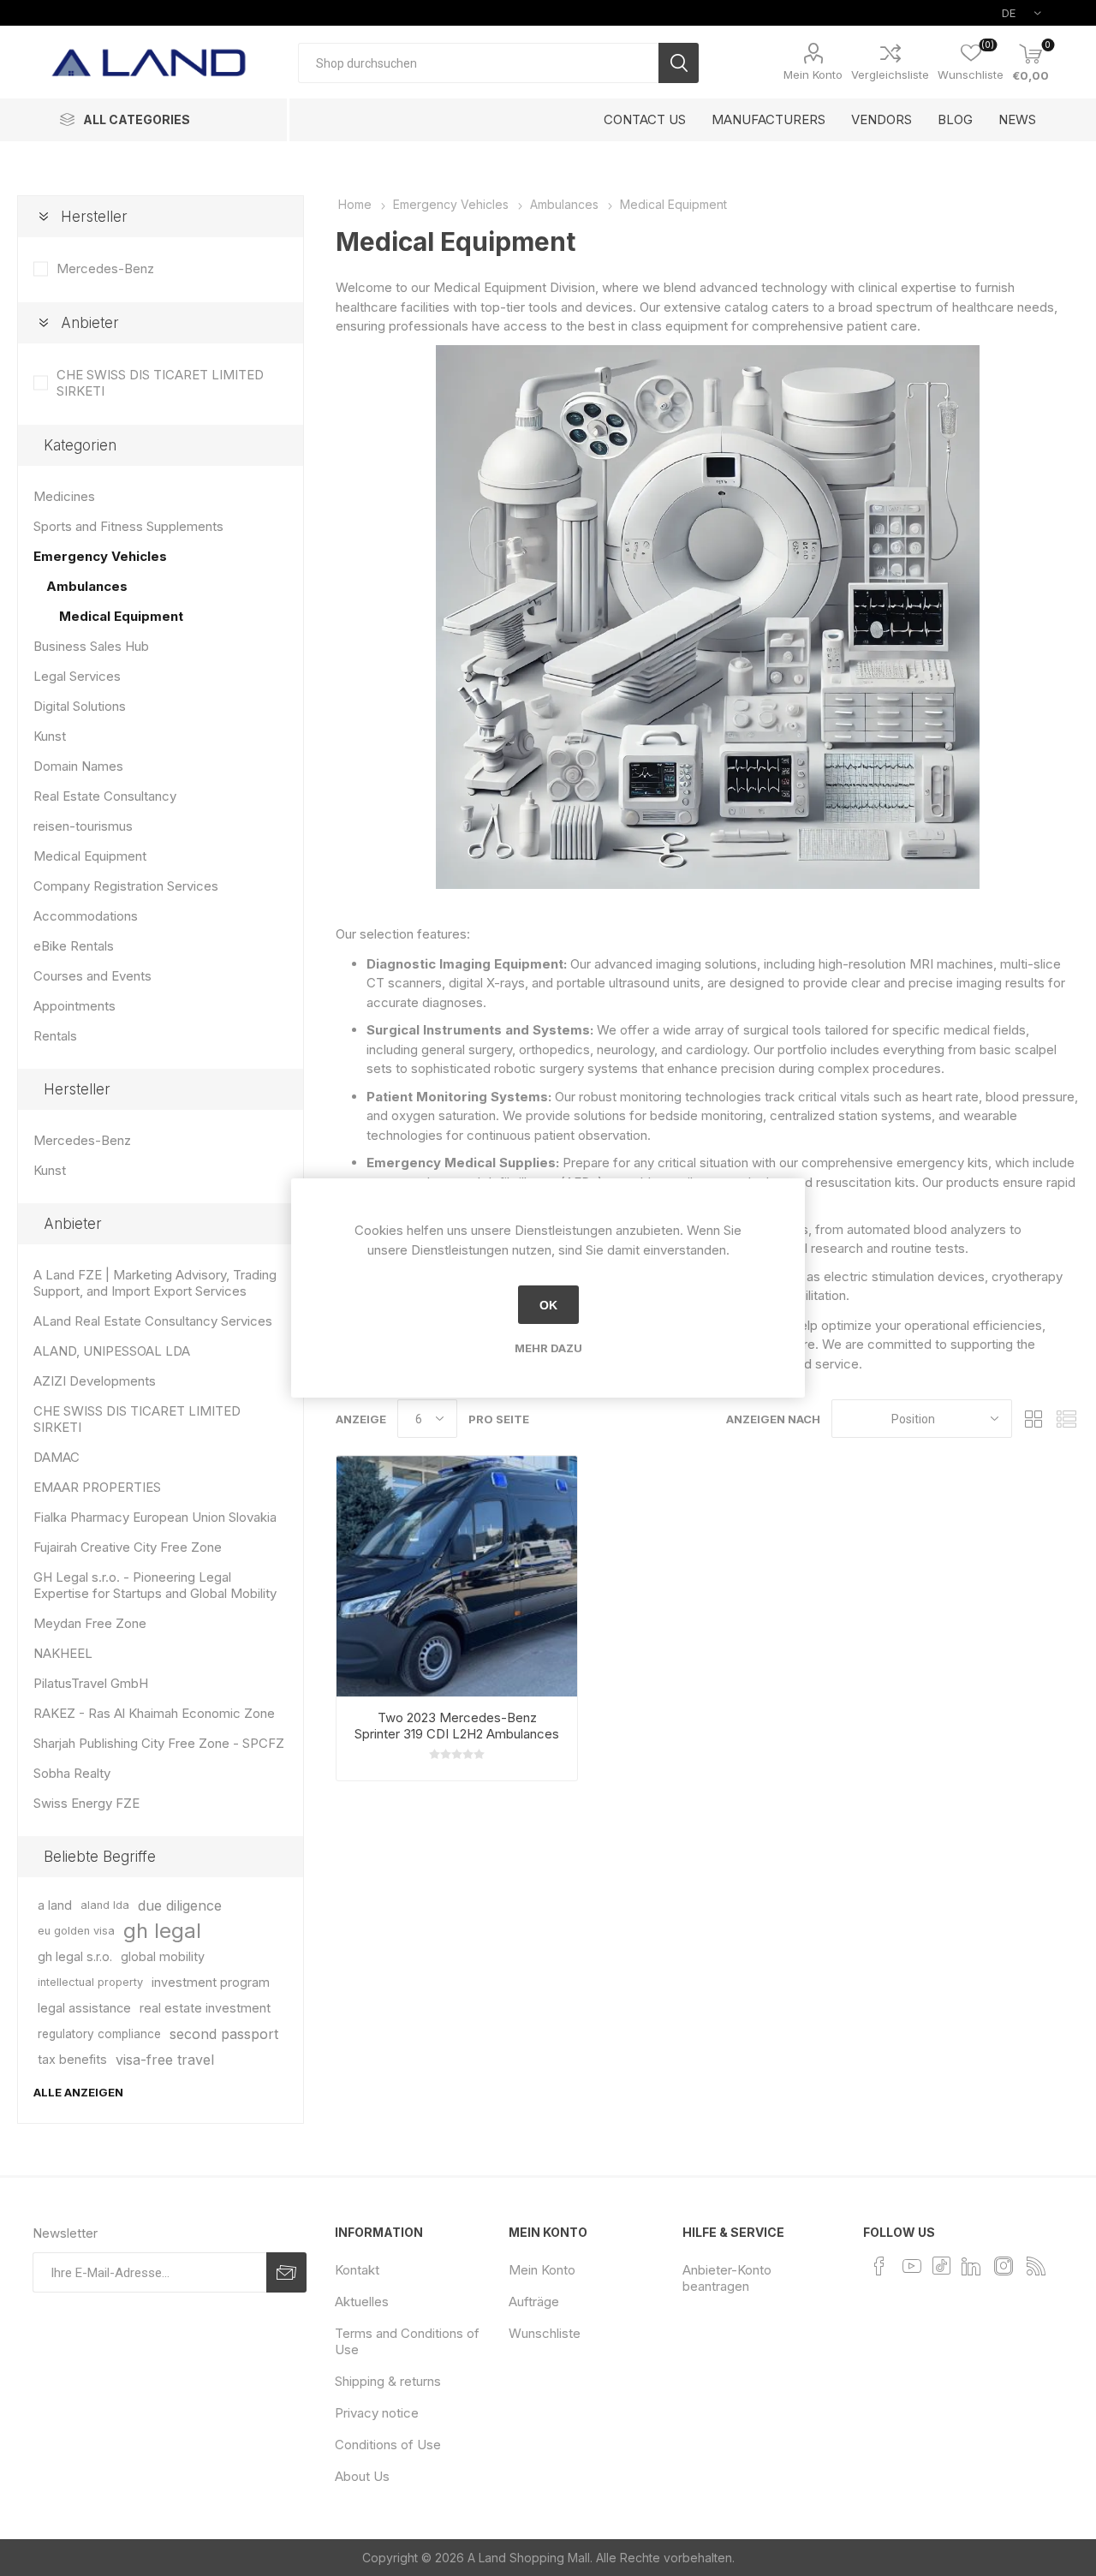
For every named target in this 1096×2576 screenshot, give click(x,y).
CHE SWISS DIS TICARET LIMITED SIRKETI (160, 383)
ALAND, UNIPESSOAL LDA (112, 1351)
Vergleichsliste (890, 75)
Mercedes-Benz (105, 268)
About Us (362, 2476)
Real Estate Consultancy (105, 796)
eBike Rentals (74, 946)
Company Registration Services (126, 886)
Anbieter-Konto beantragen (727, 2278)
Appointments (74, 1006)
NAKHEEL (63, 1653)
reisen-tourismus (83, 826)
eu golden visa (76, 1931)
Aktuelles (362, 2302)
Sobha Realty (72, 1773)
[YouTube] (912, 2266)
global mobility (163, 1956)
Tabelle (1033, 1419)
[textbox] (478, 63)
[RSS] (1036, 2266)
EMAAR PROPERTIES (97, 1487)
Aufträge (534, 2302)
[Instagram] (1004, 2266)
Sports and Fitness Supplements (128, 526)
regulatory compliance (99, 2034)
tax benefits (72, 2059)
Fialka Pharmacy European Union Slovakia (155, 1517)
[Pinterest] (941, 2265)
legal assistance (84, 2008)
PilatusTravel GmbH (91, 1683)
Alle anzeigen (78, 2092)
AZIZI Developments (95, 1381)
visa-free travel (165, 2060)
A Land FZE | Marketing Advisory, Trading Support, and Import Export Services (155, 1283)
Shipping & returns (388, 2381)
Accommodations (86, 916)
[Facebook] (879, 2266)
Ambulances (87, 586)
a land (55, 1905)
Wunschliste (545, 2333)
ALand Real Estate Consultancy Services (153, 1321)
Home (355, 204)
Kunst (50, 736)
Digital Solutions (80, 706)
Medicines (64, 496)
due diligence (180, 1905)
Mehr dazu (548, 1348)
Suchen (679, 63)
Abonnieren (286, 2272)
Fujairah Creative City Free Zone (128, 1547)
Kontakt (357, 2270)
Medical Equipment (121, 616)
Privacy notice (377, 2413)
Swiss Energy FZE (86, 1803)
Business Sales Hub (91, 646)
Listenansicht (1066, 1419)
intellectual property (90, 1982)
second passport (224, 2034)
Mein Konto (813, 75)
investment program (211, 1982)
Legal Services (77, 676)
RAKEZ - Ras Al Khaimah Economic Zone (154, 1713)
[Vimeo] (971, 2266)
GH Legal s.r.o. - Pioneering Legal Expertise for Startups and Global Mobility (155, 1585)
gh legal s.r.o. (75, 1956)
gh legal (162, 1931)
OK (548, 1305)
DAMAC (57, 1457)
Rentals (55, 1036)
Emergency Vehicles (100, 556)
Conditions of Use (388, 2445)
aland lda (105, 1905)
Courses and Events (92, 976)
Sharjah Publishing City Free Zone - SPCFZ (159, 1743)
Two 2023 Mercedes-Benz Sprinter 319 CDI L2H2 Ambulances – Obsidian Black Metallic (457, 1734)
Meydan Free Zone (90, 1623)
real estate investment (205, 2008)
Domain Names (78, 766)
